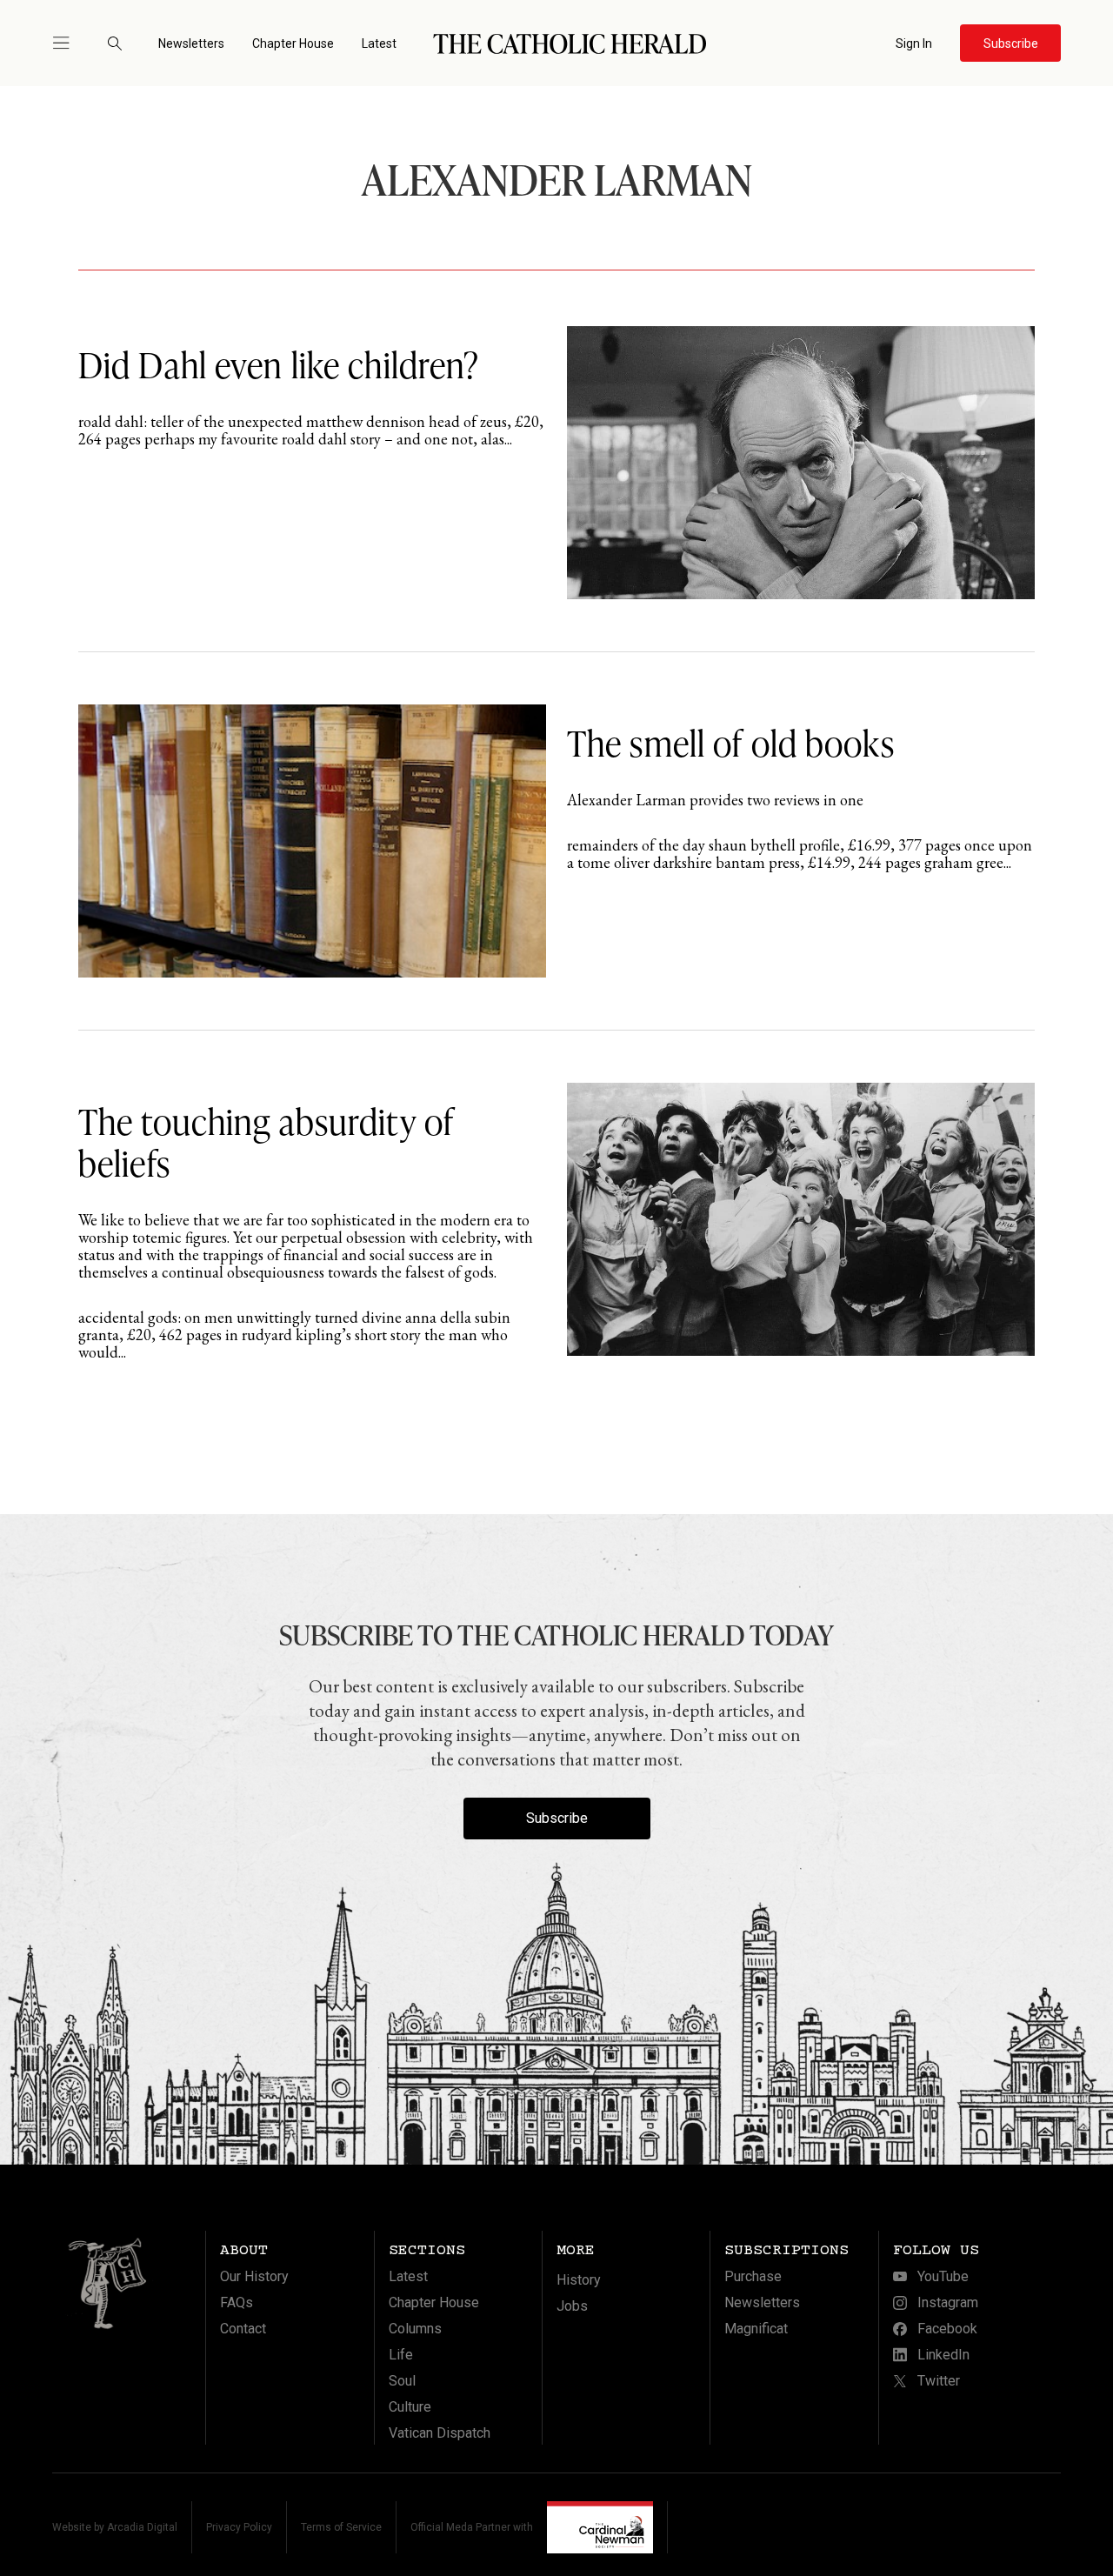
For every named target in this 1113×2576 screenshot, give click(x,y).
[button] (69, 43)
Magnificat (756, 2329)
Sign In (914, 43)
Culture (410, 2407)
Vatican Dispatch (440, 2433)
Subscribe (557, 1818)
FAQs (237, 2302)
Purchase (753, 2276)
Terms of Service (341, 2527)
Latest (379, 43)
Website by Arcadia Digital (115, 2527)
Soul (402, 2381)
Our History (254, 2276)
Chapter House (293, 43)
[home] (570, 43)
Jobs (572, 2306)
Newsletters (191, 43)
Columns (415, 2329)
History (579, 2280)
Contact (243, 2329)
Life (401, 2355)
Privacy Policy (239, 2527)
